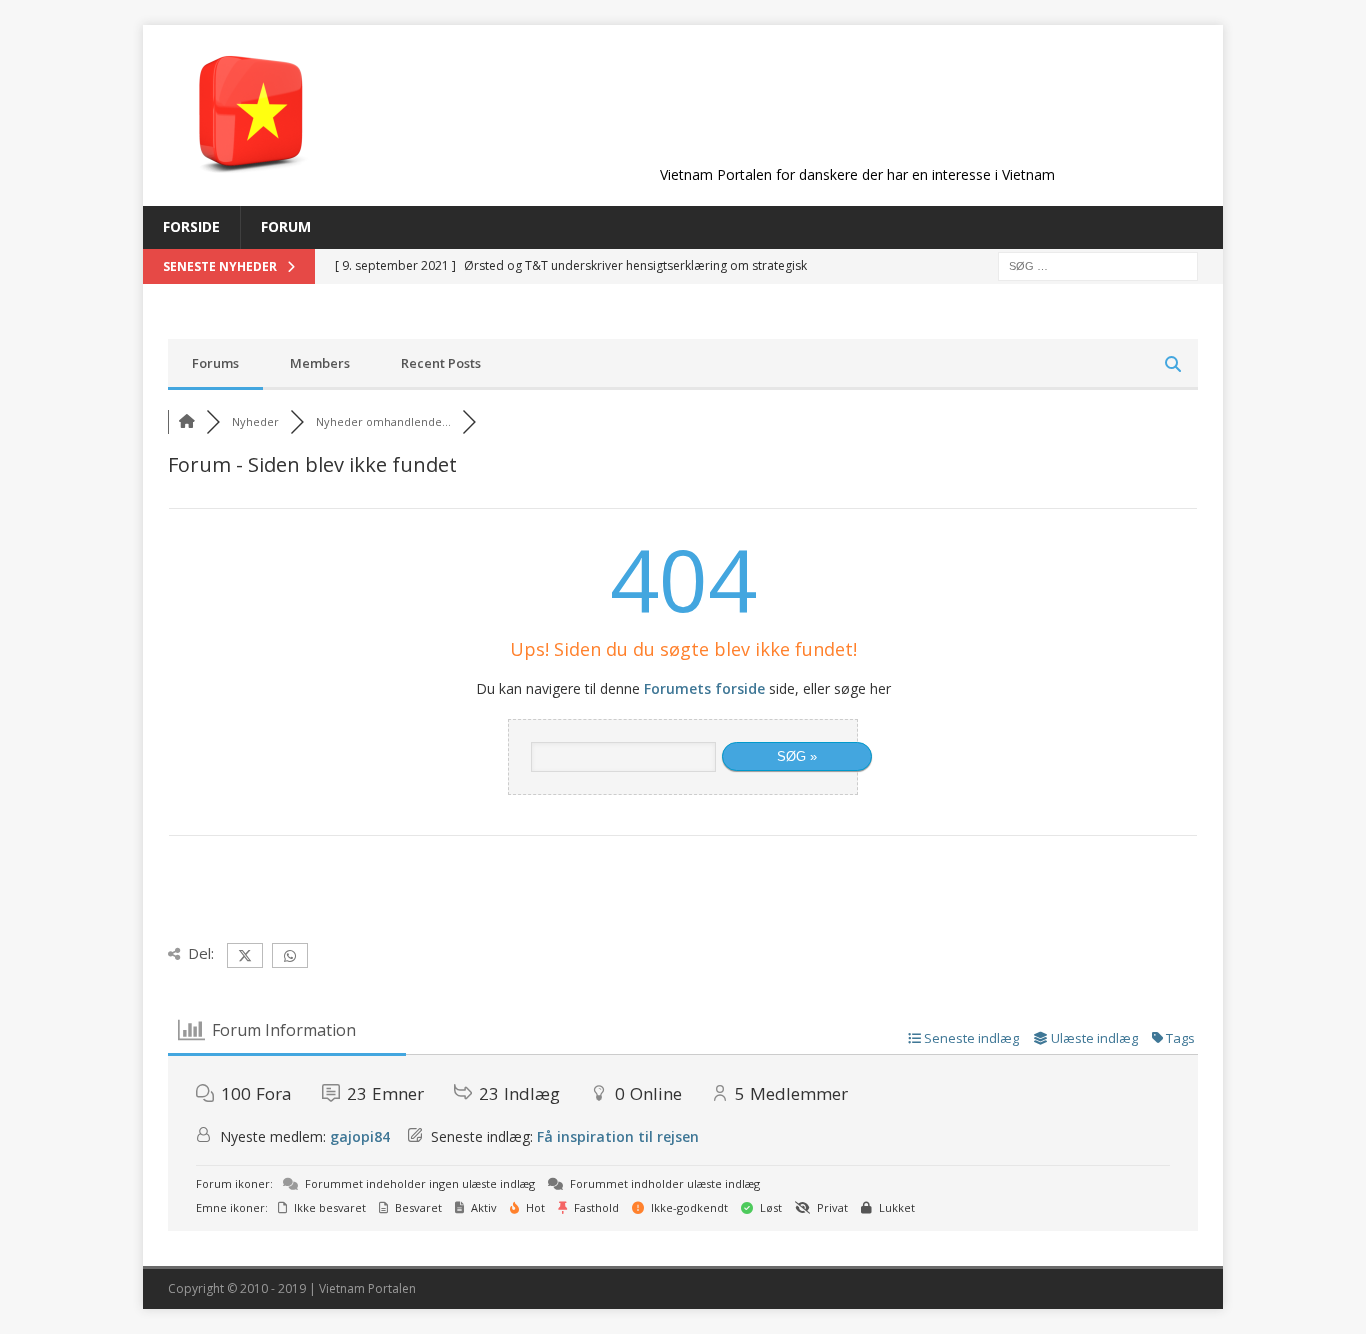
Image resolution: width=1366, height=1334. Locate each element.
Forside (191, 226)
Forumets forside (704, 688)
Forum (286, 226)
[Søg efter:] (1098, 264)
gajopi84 (360, 1136)
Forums (215, 363)
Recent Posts (441, 363)
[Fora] (187, 421)
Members (320, 363)
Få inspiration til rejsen (618, 1136)
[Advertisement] (857, 112)
